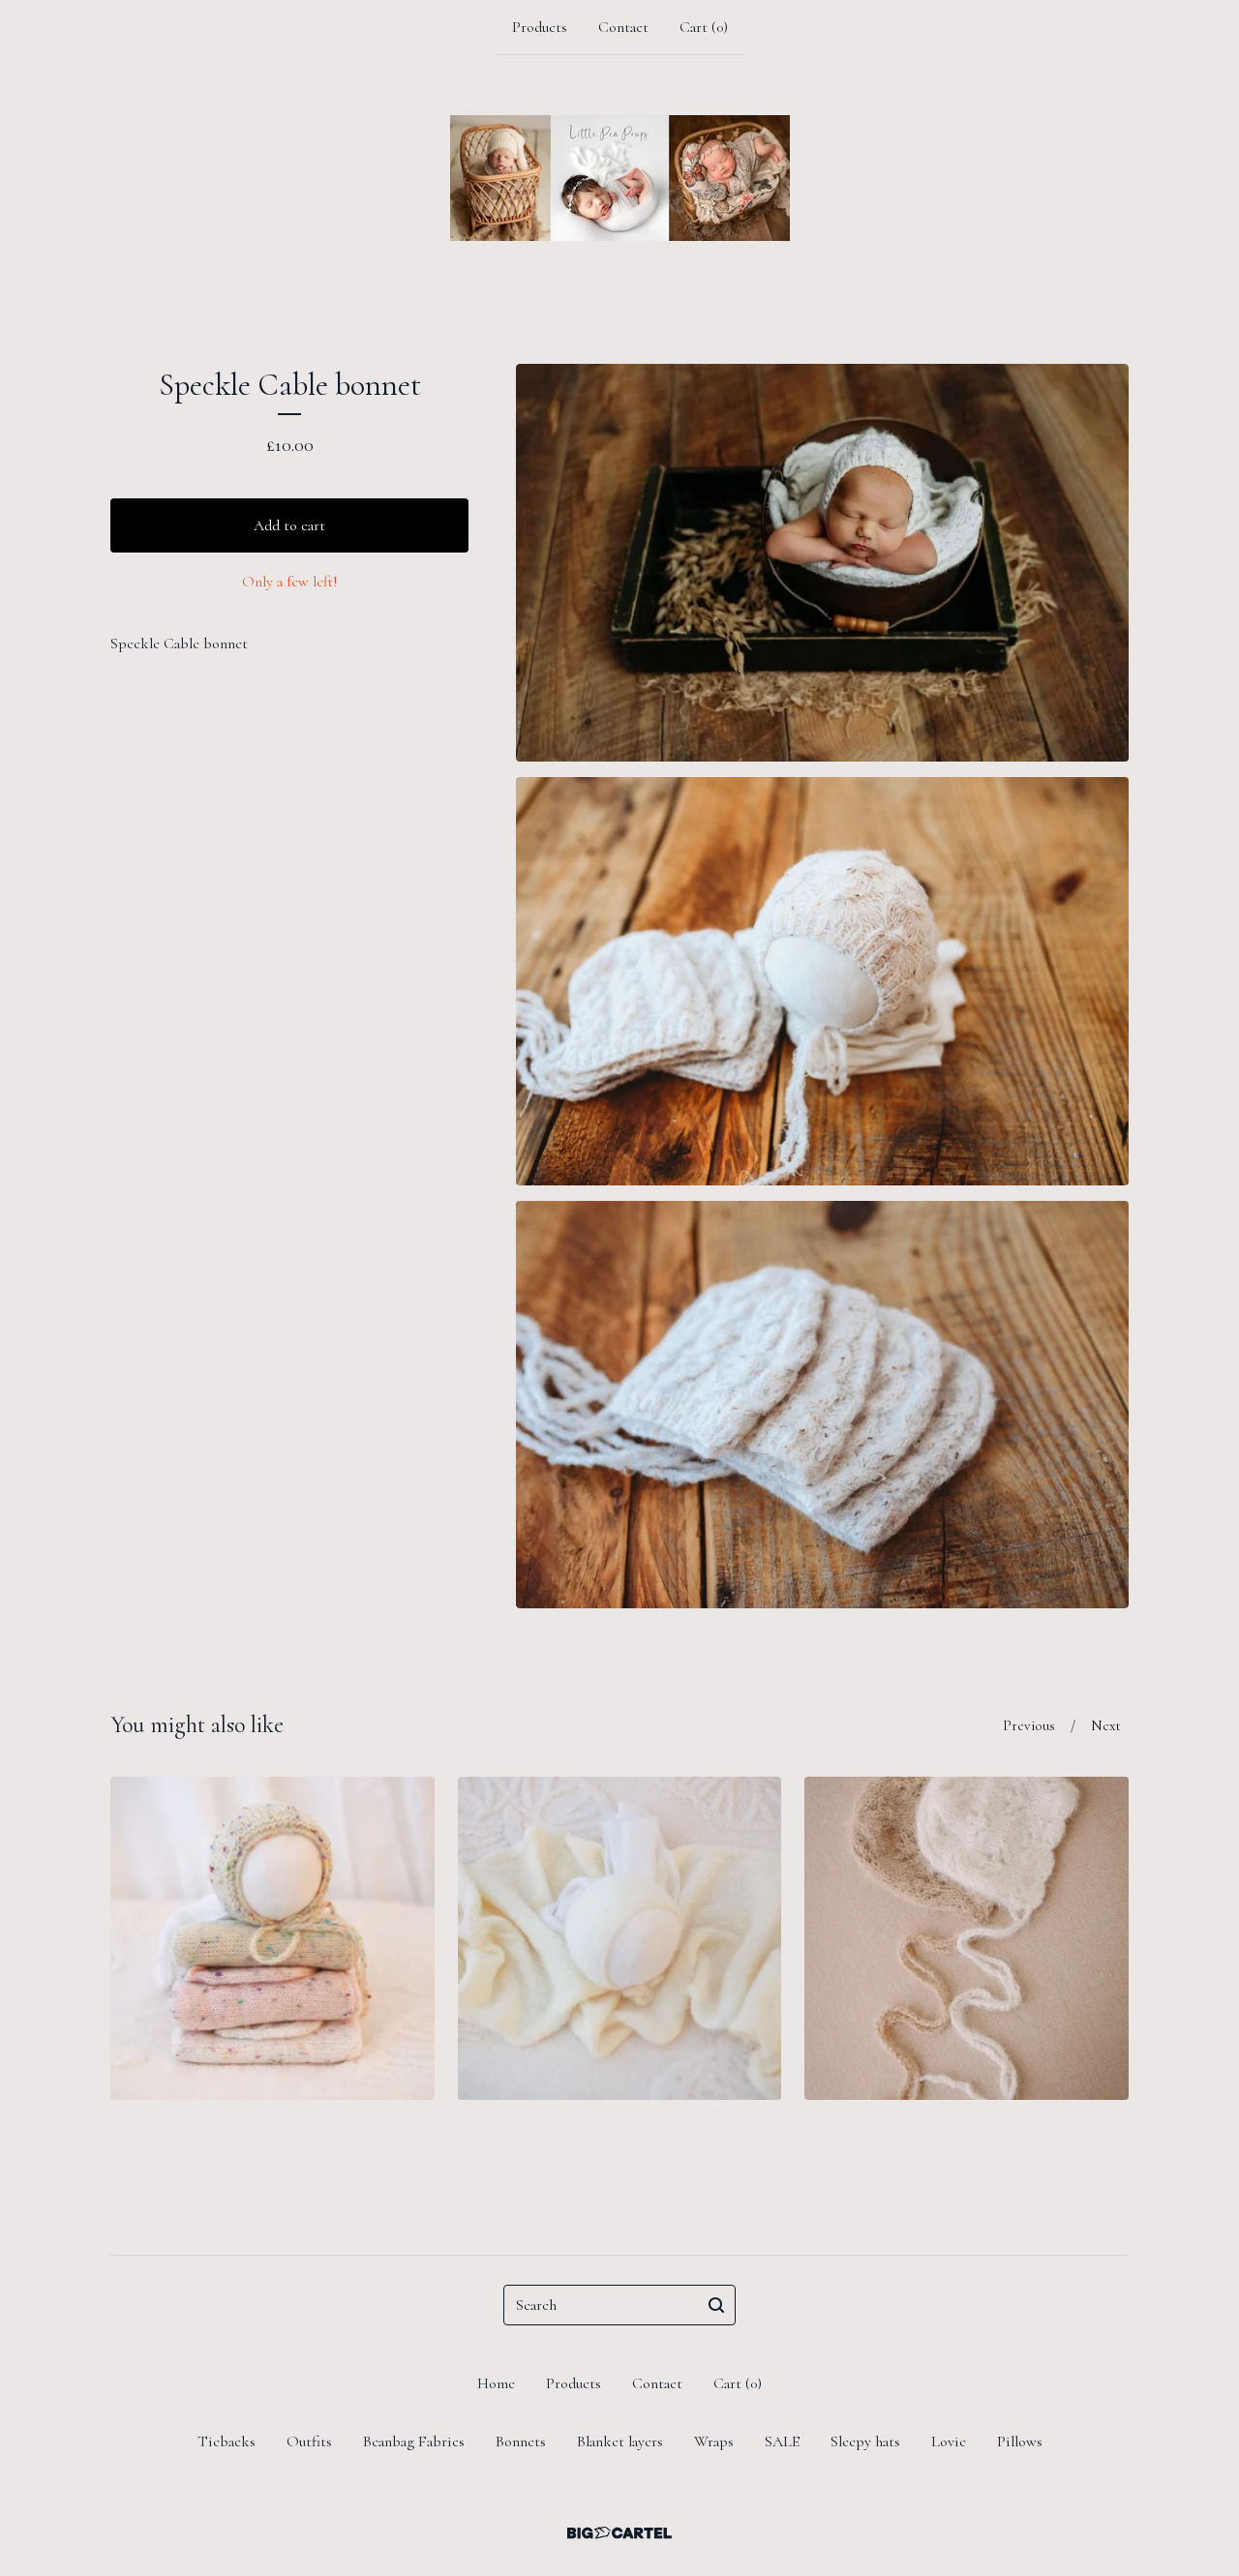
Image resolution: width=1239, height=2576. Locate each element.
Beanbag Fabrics (414, 2441)
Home (496, 2383)
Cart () (704, 27)
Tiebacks (227, 2441)
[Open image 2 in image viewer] (822, 981)
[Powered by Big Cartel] (619, 2533)
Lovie (949, 2441)
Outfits (309, 2441)
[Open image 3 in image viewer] (822, 1405)
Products (540, 27)
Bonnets (521, 2441)
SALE (782, 2441)
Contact (623, 27)
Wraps (714, 2441)
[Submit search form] (716, 2305)
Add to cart (289, 525)
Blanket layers (620, 2441)
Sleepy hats (865, 2441)
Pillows (1020, 2441)
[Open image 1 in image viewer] (822, 563)
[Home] (620, 178)
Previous (1029, 1725)
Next (1106, 1725)
